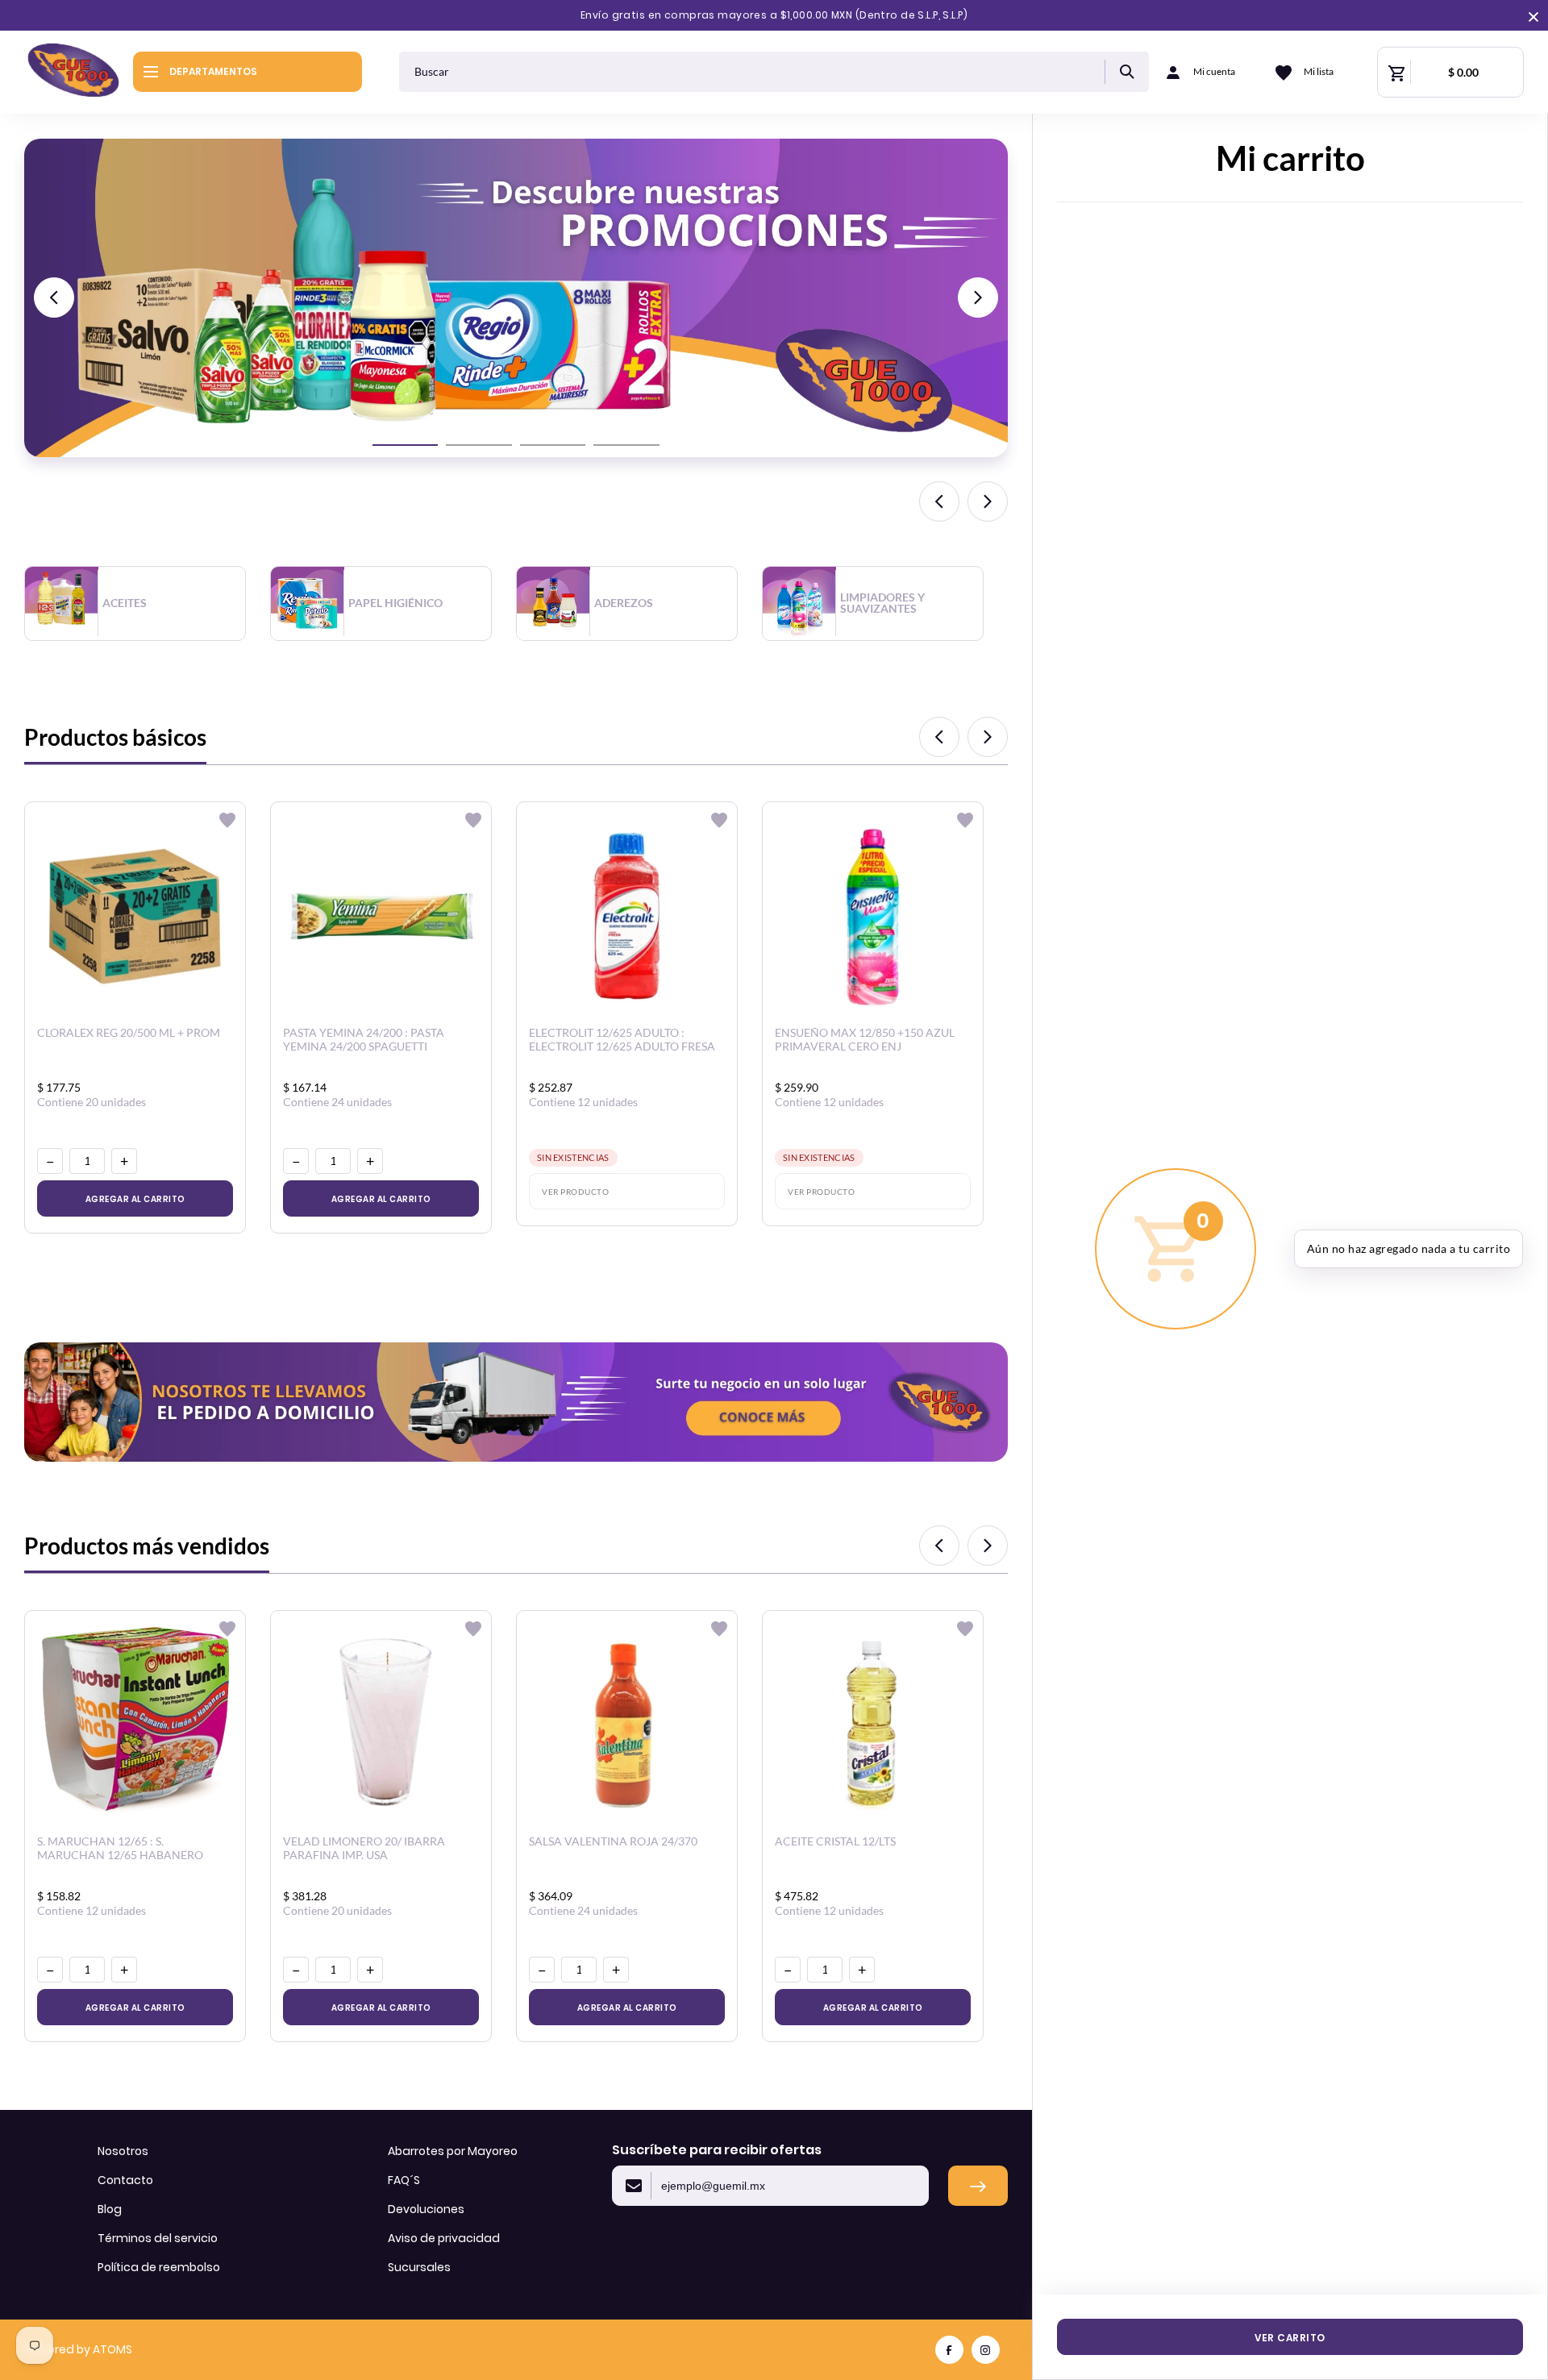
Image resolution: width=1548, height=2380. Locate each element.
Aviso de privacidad (444, 2238)
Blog (110, 2209)
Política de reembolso (159, 2267)
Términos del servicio (158, 2238)
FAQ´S (404, 2180)
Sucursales (419, 2267)
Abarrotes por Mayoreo (453, 2151)
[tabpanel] (147, 603)
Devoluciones (426, 2209)
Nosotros (123, 2151)
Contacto (125, 2180)
